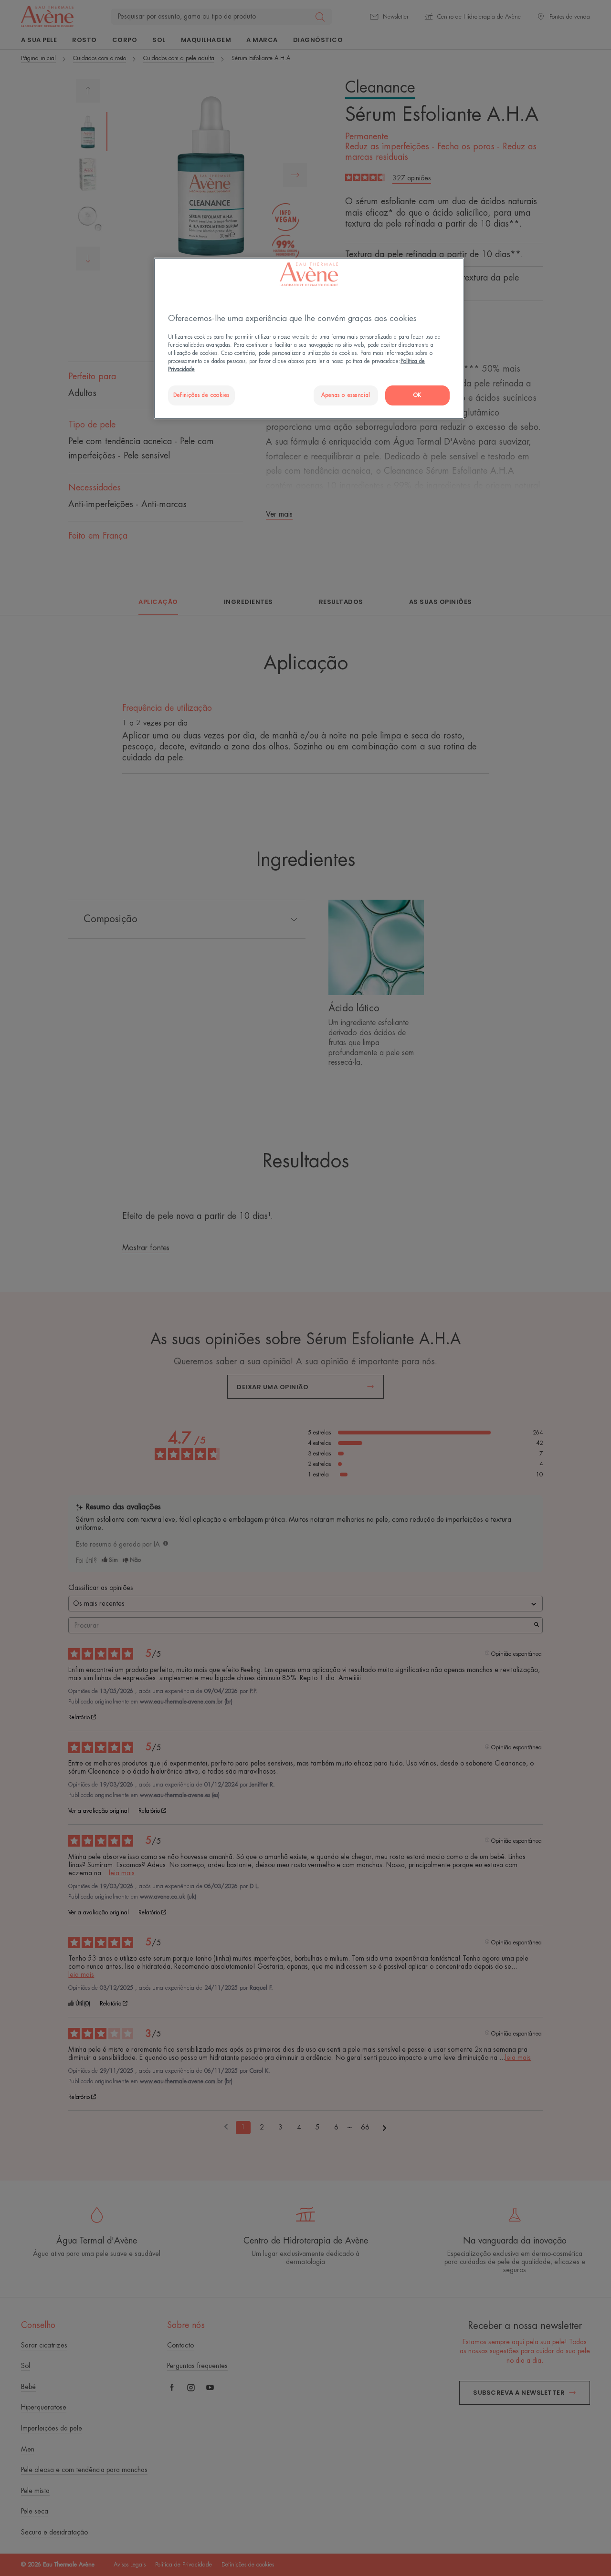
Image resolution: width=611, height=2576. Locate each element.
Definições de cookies (201, 395)
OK (417, 395)
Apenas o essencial (346, 395)
